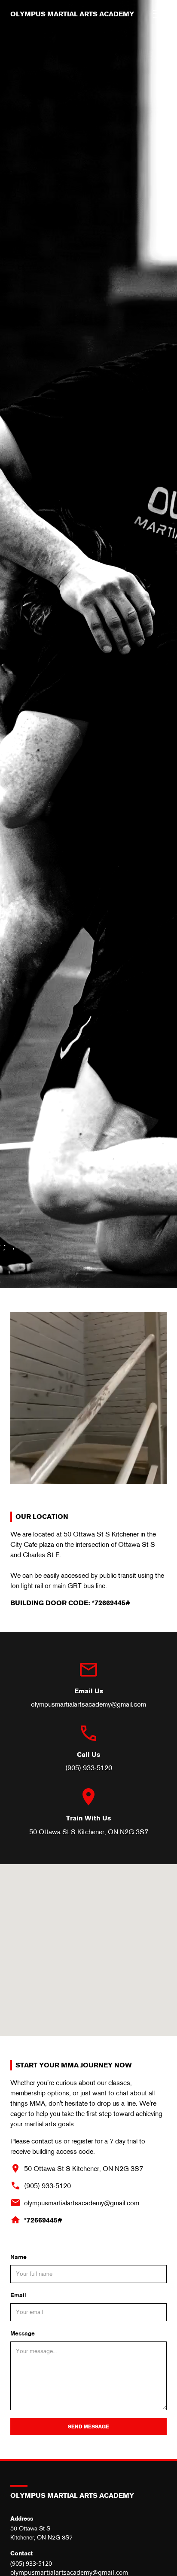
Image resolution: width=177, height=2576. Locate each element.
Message (23, 2333)
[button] (160, 14)
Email (18, 2295)
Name (18, 2257)
